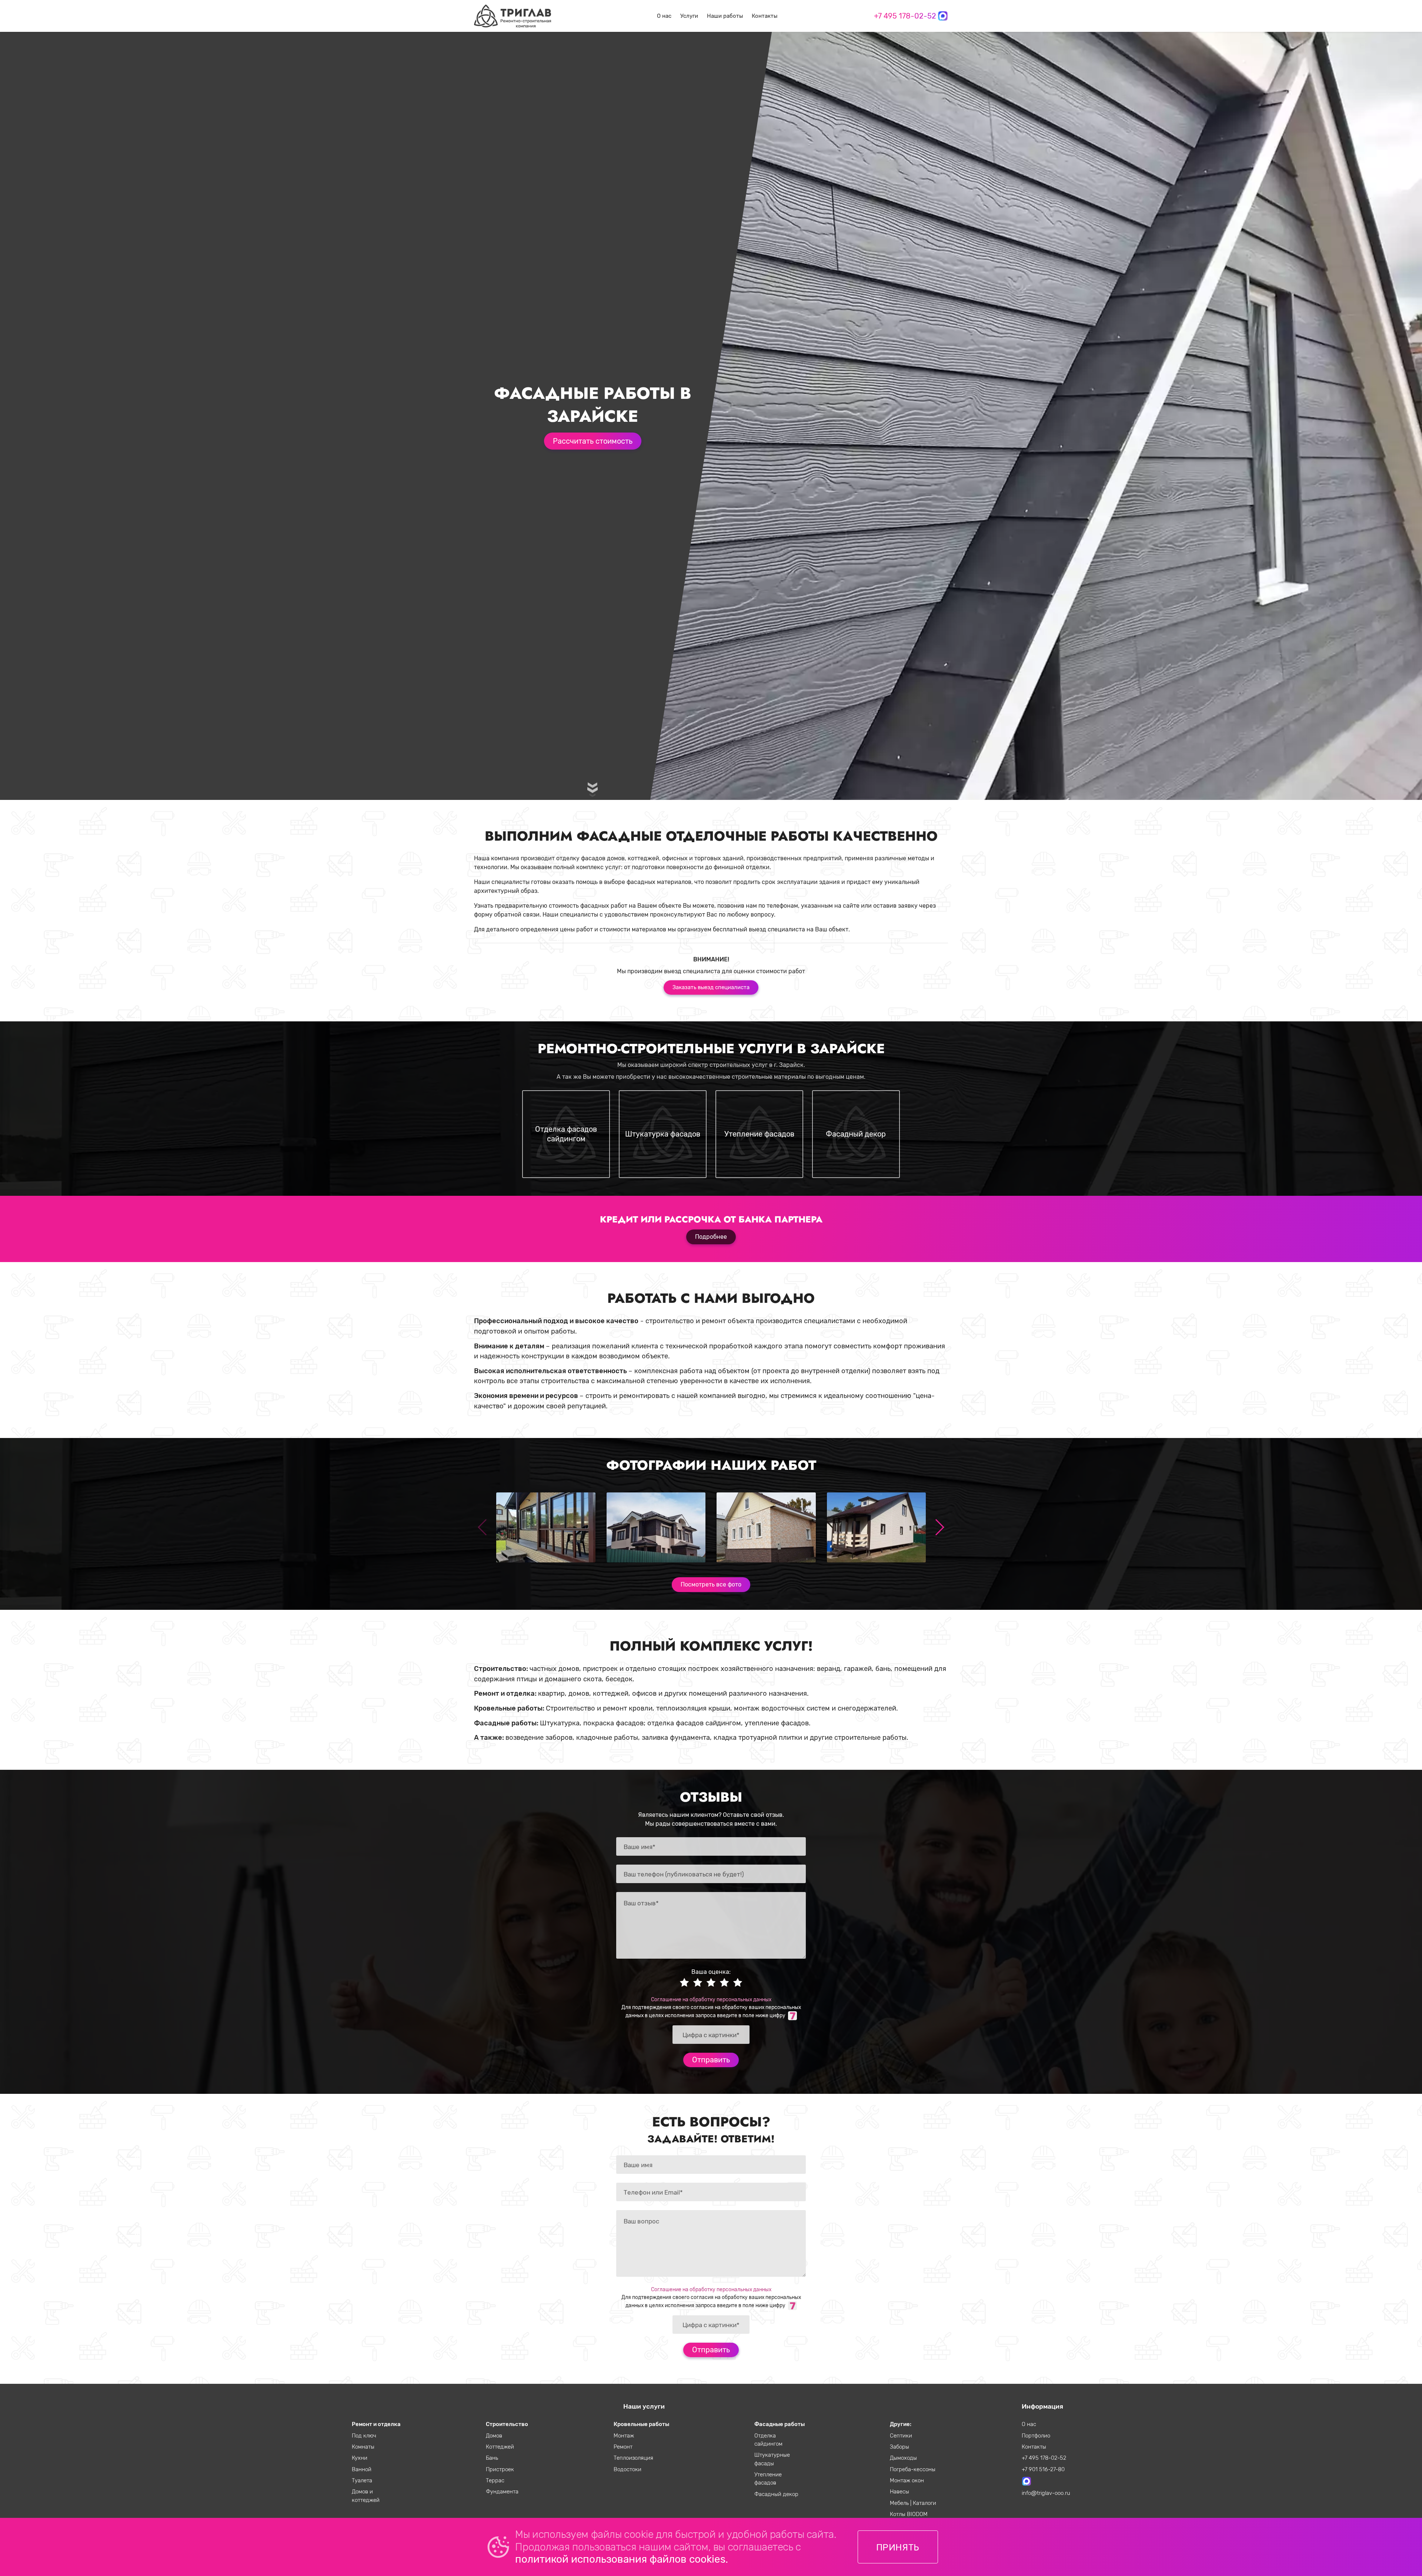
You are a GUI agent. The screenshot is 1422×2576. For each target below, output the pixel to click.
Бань (492, 2458)
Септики (901, 2436)
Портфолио (1036, 2436)
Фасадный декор (776, 2494)
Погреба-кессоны (913, 2469)
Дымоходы (903, 2458)
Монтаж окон (907, 2480)
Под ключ (364, 2436)
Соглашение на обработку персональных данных (711, 1999)
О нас (664, 16)
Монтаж (624, 2436)
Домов (494, 2436)
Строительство (507, 2424)
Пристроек (500, 2469)
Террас (495, 2480)
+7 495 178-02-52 (905, 16)
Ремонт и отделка (376, 2424)
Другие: (901, 2424)
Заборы (899, 2447)
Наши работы (725, 16)
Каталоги (924, 2503)
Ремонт (623, 2447)
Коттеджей (500, 2447)
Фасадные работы (780, 2424)
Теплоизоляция (633, 2458)
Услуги (689, 16)
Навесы (899, 2492)
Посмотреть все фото (711, 1584)
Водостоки (627, 2469)
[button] (939, 1527)
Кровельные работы (641, 2424)
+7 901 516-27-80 (1043, 2469)
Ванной (362, 2469)
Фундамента (502, 2492)
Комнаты (363, 2447)
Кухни (360, 2458)
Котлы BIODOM (909, 2514)
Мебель (900, 2503)
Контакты (765, 16)
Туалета (362, 2480)
